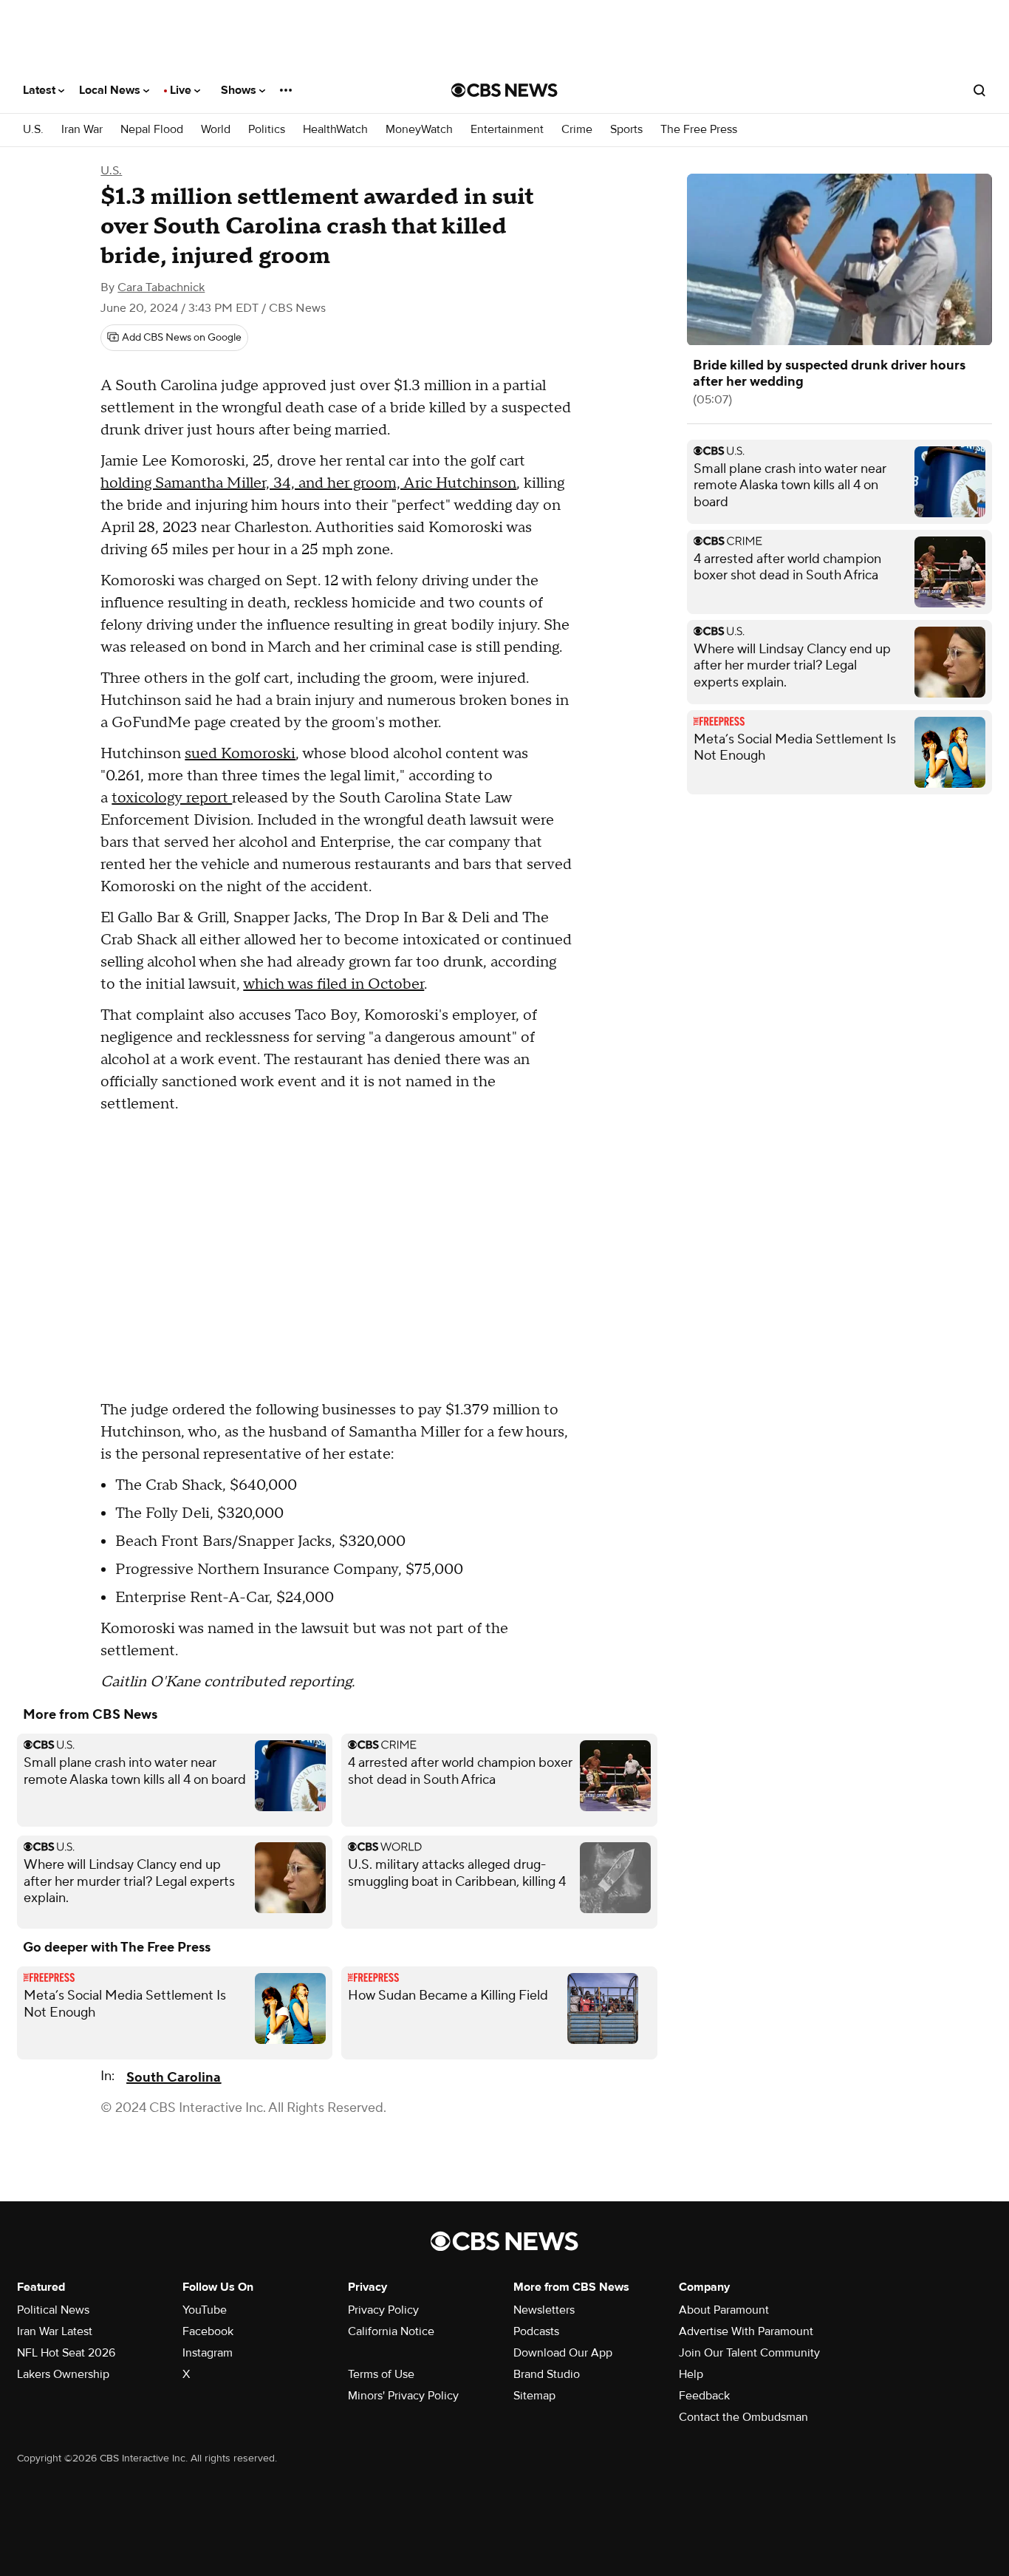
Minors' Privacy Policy (403, 2396)
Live (182, 90)
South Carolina (174, 2078)
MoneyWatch (419, 130)
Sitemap (534, 2396)
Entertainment (507, 130)
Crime (577, 130)
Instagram (208, 2353)
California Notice (391, 2331)
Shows (240, 90)
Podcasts (536, 2331)
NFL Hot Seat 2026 (66, 2353)
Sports (626, 130)
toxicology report (172, 798)
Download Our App (563, 2353)
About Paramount (724, 2310)
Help (691, 2374)
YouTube (205, 2310)
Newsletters (544, 2310)
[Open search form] (979, 90)
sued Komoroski (240, 754)
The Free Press (699, 130)
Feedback (704, 2396)
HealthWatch (335, 130)
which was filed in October (334, 984)
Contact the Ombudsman (743, 2417)
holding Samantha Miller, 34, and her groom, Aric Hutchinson (308, 483)
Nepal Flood (152, 130)
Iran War (82, 130)
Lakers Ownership (63, 2374)
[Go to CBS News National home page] (504, 90)
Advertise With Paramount (746, 2331)
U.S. (33, 130)
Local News (111, 90)
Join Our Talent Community (749, 2353)
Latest (41, 90)
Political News (53, 2310)
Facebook (208, 2331)
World (216, 130)
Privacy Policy (383, 2310)
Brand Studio (547, 2374)
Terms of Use (381, 2374)
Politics (267, 130)
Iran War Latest (55, 2331)
